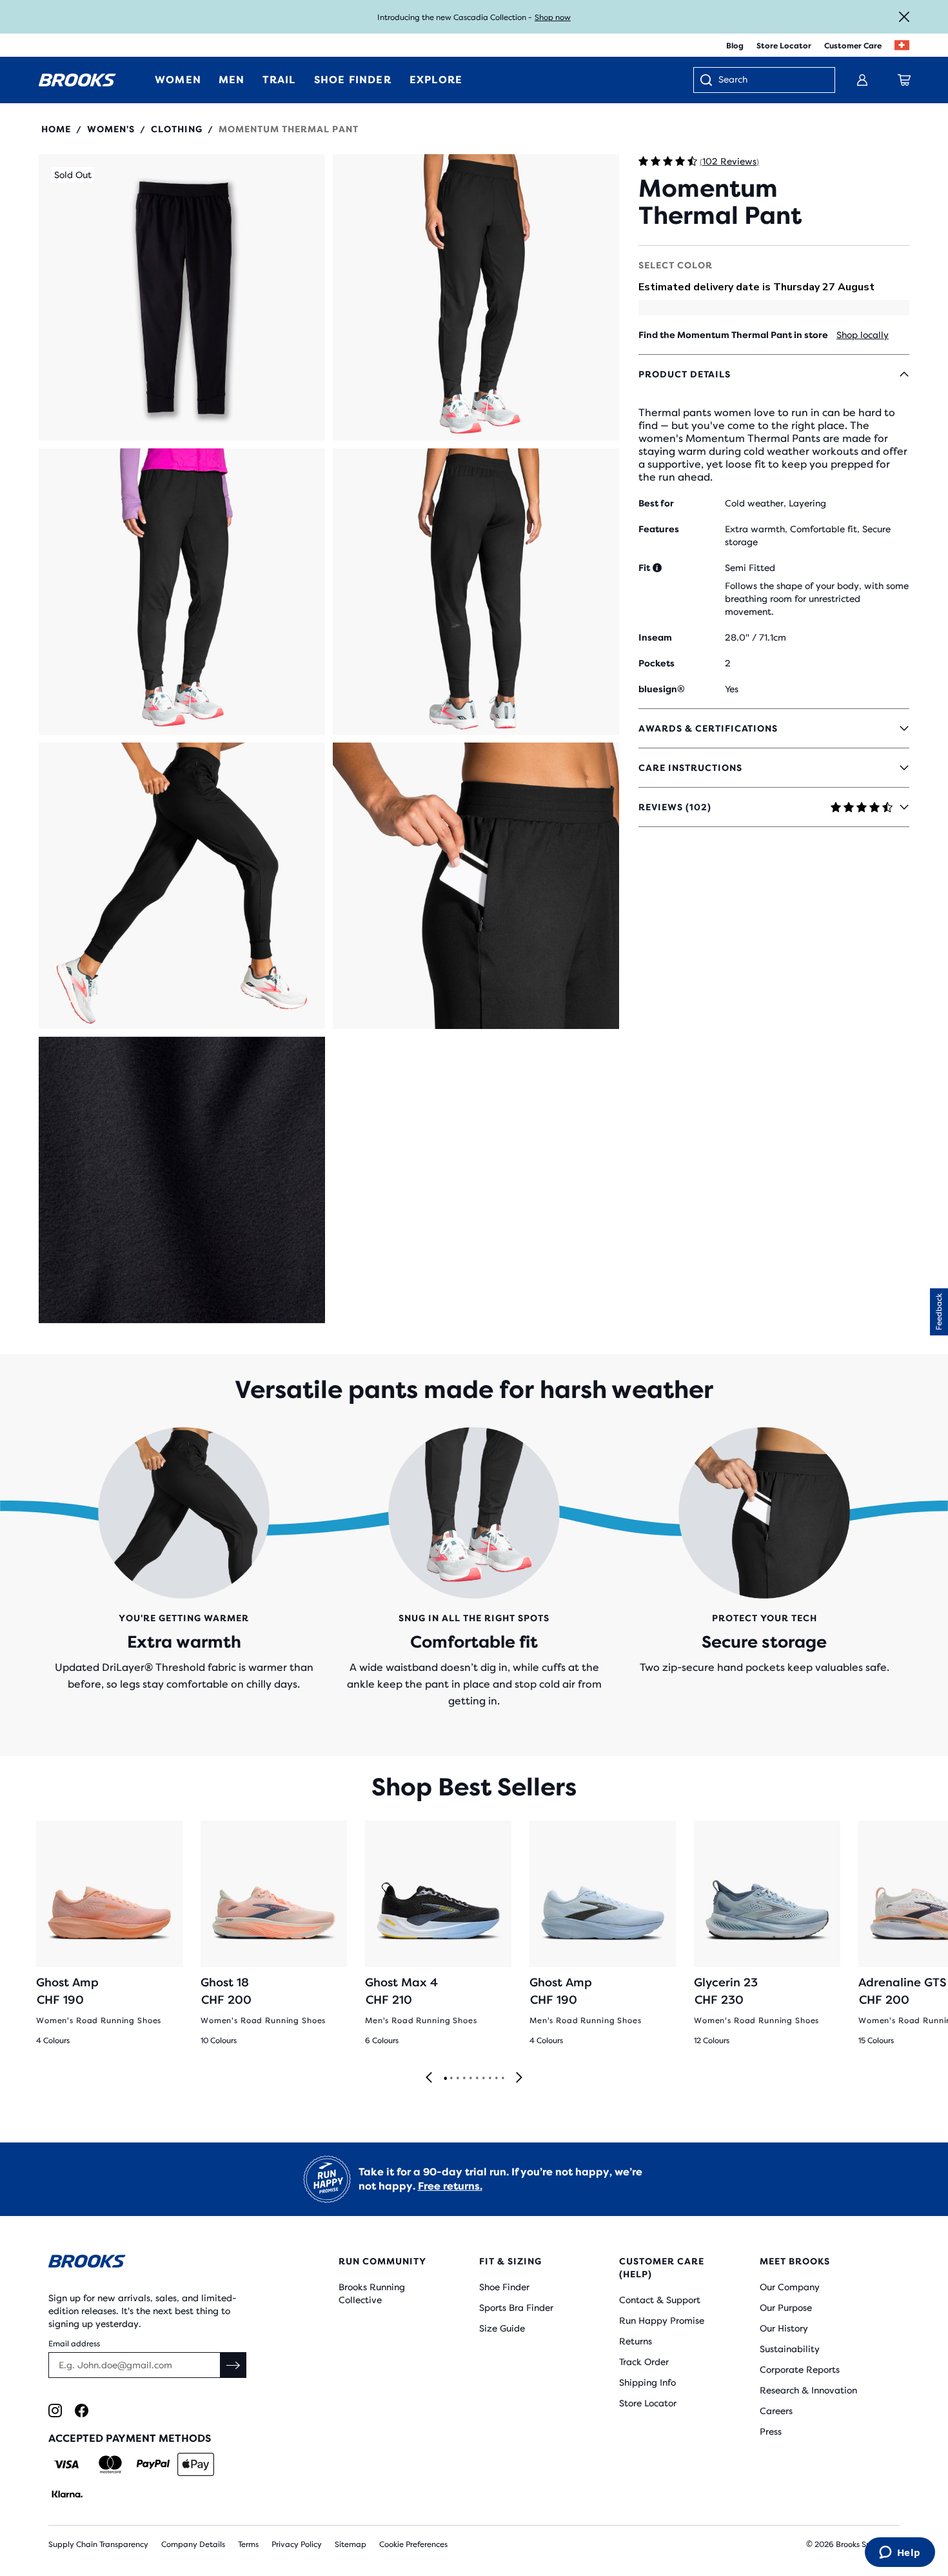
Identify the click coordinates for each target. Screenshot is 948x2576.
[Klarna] (67, 2494)
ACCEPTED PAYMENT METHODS (130, 2438)
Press (771, 2431)
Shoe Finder (504, 2287)
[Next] (519, 2078)
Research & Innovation (808, 2390)
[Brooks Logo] (155, 2263)
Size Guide (502, 2328)
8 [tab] (489, 2079)
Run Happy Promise (662, 2321)
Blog (735, 46)
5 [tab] (470, 2079)
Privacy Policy (297, 2544)
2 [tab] (451, 2079)
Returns (636, 2341)
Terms (248, 2544)
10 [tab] (502, 2079)
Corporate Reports (800, 2370)
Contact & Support (660, 2300)
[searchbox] (770, 81)
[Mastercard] (110, 2464)
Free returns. (450, 2186)
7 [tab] (483, 2079)
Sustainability (790, 2349)
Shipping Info (647, 2382)
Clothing (177, 129)
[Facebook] (82, 2411)
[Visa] (67, 2464)
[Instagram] (55, 2411)
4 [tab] (464, 2079)
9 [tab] (496, 2079)
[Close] (904, 17)
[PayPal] (153, 2464)
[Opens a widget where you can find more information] (900, 2553)
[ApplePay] (196, 2464)
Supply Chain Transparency (98, 2544)
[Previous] (429, 2078)
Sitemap (351, 2544)
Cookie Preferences (413, 2544)
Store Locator (784, 46)
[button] (182, 297)
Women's (111, 129)
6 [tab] (477, 2079)
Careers (776, 2411)
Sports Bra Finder (516, 2308)
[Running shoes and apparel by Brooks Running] (77, 80)
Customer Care (853, 46)
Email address (74, 2344)
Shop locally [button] (863, 335)
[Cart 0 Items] (904, 80)
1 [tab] (445, 2079)
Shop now (553, 17)
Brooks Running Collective (372, 2293)
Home (56, 129)
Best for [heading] (656, 503)
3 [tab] (457, 2079)
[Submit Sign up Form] (233, 2365)
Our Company (790, 2287)
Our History (784, 2328)
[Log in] (862, 80)
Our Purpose (786, 2308)
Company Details (193, 2544)
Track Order (644, 2362)
